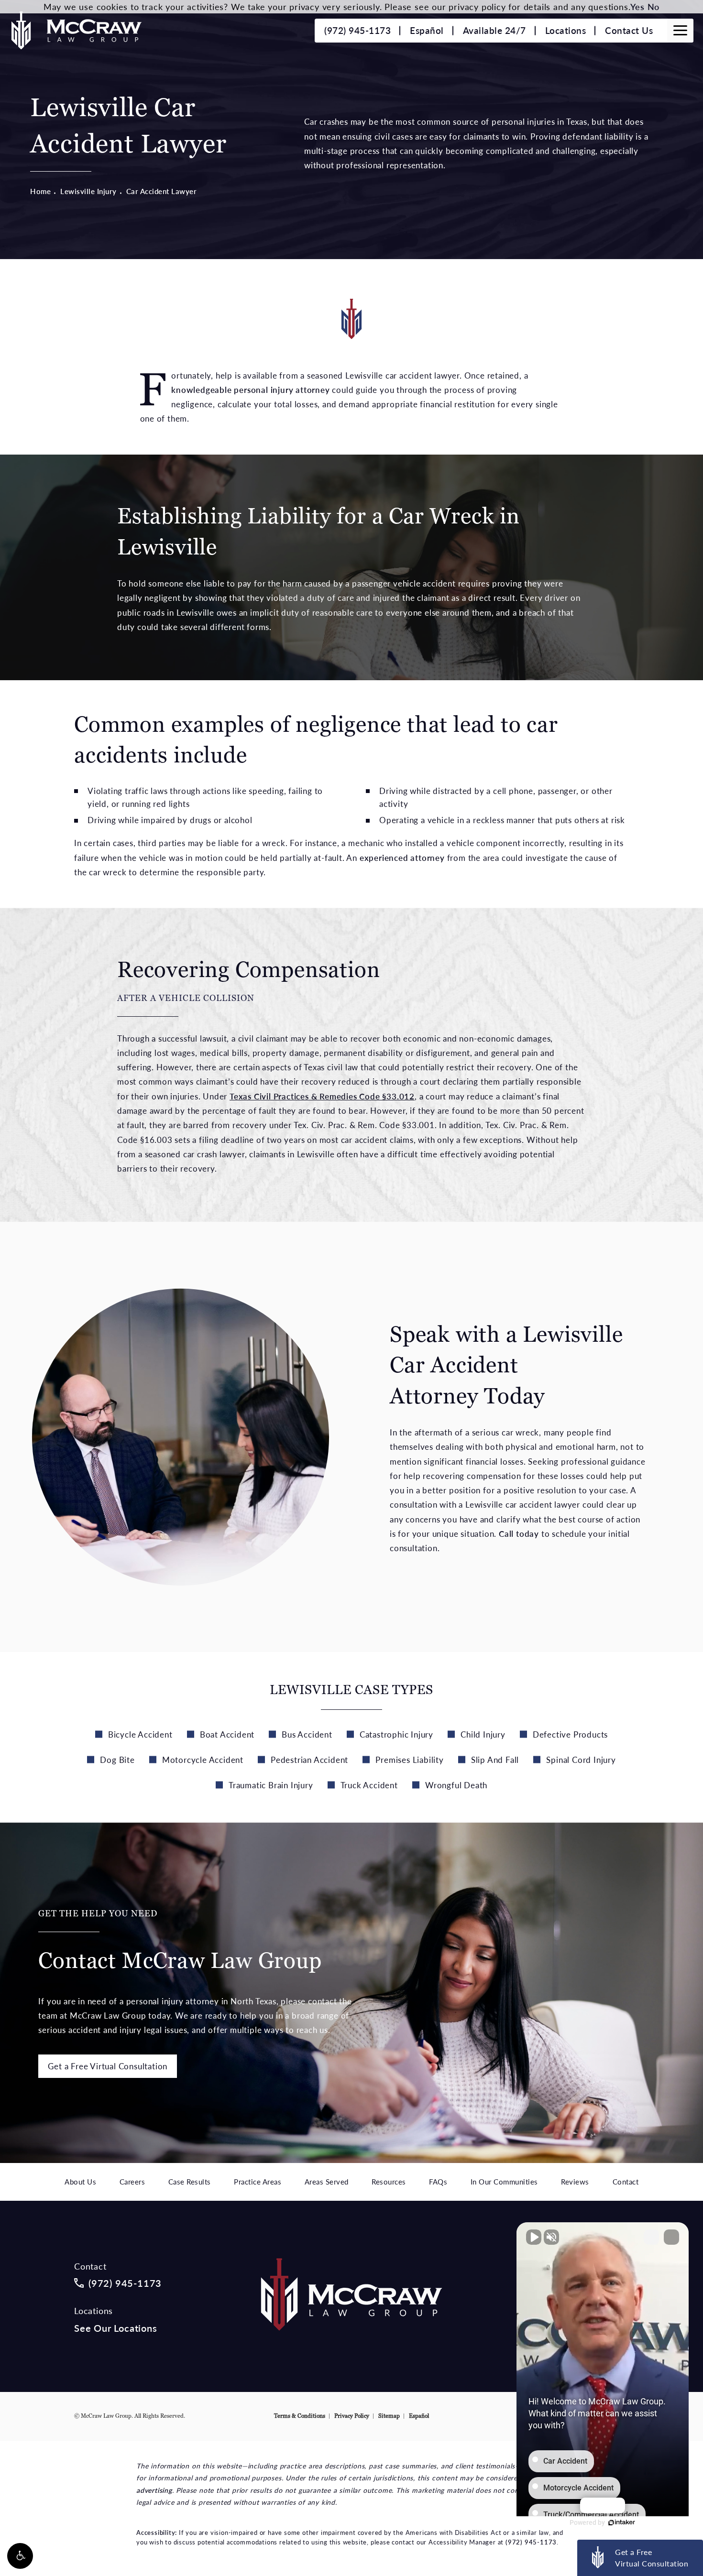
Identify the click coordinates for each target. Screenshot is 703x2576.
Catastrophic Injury (396, 1734)
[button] (20, 2556)
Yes (637, 6)
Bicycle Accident (140, 1734)
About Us (80, 2182)
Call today (519, 1533)
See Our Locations (116, 2328)
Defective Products (570, 1734)
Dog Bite (117, 1760)
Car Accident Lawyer (162, 191)
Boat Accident (227, 1734)
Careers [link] (132, 2182)
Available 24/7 (494, 30)
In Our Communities (504, 2182)
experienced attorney (402, 858)
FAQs (438, 2182)
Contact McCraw (180, 1941)
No (654, 6)
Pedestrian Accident (309, 1760)
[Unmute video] (534, 2237)
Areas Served (327, 2182)
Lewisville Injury (88, 191)
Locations (566, 30)
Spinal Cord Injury (581, 1760)
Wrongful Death (456, 1785)
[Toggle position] (651, 2237)
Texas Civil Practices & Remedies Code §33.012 (322, 1096)
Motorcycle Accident (203, 1760)
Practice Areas (258, 2182)
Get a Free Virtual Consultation (108, 2066)
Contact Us (629, 30)
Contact (626, 2182)
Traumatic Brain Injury (271, 1785)
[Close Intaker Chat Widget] (671, 2237)
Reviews (575, 2182)
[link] (357, 31)
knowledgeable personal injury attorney (250, 390)
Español (427, 30)
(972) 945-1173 (531, 2542)
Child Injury (483, 1734)
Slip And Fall (495, 1760)
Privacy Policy (352, 2416)
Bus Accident (307, 1734)
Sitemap (389, 2416)
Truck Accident (369, 1785)
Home (40, 191)
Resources (389, 2182)
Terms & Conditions (300, 2416)
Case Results (190, 2182)
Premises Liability (409, 1760)
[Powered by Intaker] (622, 2522)
